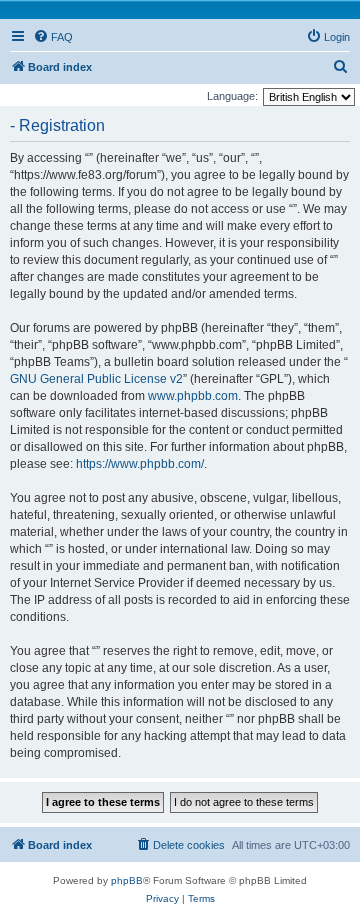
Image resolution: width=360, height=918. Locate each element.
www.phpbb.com (193, 396)
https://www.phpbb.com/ (140, 464)
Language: (232, 96)
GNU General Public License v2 (96, 379)
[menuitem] (53, 37)
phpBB (127, 880)
